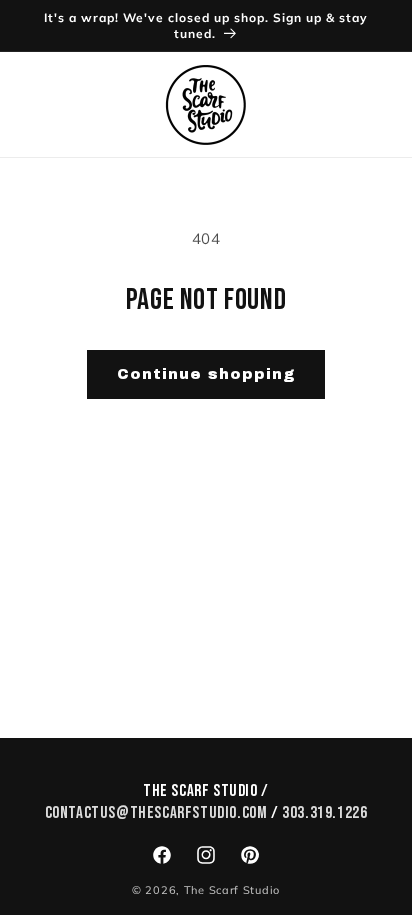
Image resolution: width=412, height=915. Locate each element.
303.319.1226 (324, 813)
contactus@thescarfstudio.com (156, 813)
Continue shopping (206, 374)
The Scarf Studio (232, 890)
